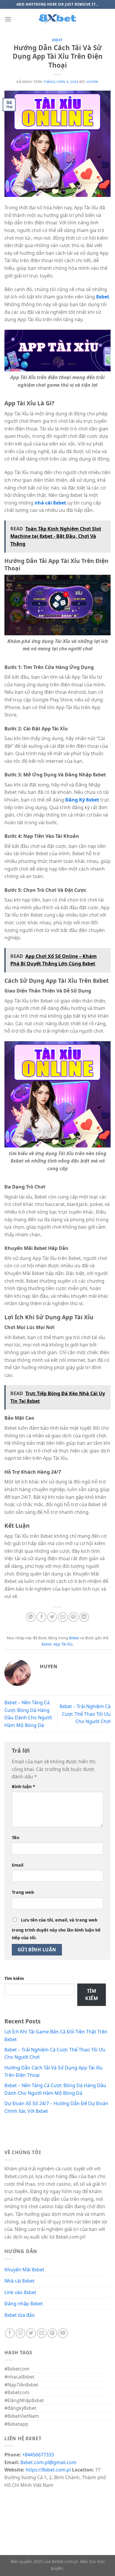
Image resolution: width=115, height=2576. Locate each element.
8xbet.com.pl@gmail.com (48, 2462)
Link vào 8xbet (20, 2292)
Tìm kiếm (14, 1978)
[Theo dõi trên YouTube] (63, 2333)
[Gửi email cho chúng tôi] (42, 2333)
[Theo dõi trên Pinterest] (52, 2333)
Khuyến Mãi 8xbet (24, 2270)
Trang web (23, 1892)
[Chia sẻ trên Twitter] (52, 1617)
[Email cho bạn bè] (63, 1617)
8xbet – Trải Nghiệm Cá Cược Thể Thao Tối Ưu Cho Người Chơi (85, 1714)
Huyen (93, 82)
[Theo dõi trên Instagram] (20, 2333)
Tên (15, 1838)
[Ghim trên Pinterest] (74, 1617)
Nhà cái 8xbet (19, 2281)
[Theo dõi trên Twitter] (31, 2333)
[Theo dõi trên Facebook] (10, 2333)
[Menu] (8, 19)
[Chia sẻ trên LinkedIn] (84, 1617)
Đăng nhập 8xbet (24, 2304)
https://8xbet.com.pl (48, 2470)
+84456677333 (38, 2455)
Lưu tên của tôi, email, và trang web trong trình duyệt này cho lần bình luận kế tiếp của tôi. (56, 1929)
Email (18, 1865)
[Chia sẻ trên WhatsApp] (31, 1617)
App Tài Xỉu (63, 1644)
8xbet (57, 40)
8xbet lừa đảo (20, 2315)
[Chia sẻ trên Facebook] (41, 1617)
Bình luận (23, 1786)
